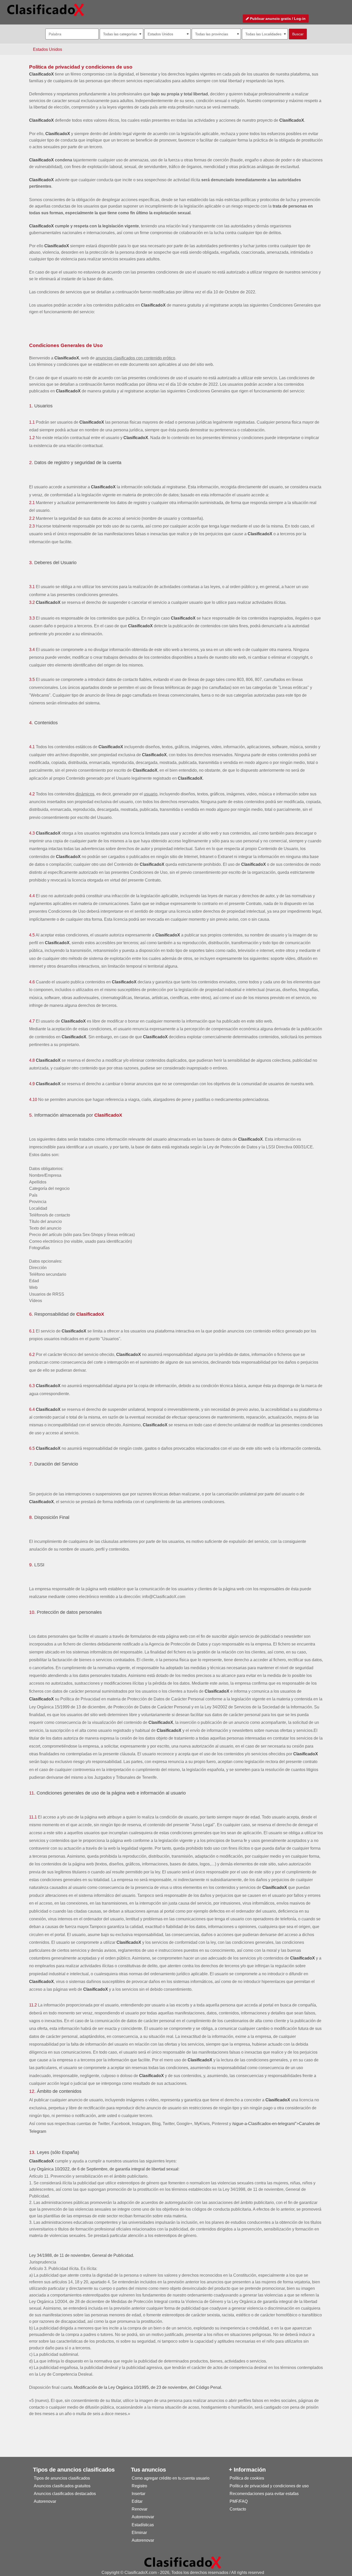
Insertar (139, 2494)
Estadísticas (143, 2525)
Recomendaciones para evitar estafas (264, 2494)
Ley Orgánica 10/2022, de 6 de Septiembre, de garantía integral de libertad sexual (104, 2169)
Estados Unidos (48, 49)
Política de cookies (247, 2478)
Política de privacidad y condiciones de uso (81, 67)
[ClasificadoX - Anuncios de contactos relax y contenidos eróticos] (183, 2562)
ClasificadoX (41, 74)
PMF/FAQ (239, 2501)
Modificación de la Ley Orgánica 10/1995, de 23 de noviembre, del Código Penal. (148, 2387)
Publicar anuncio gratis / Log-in (277, 19)
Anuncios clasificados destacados (65, 2494)
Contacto (238, 2509)
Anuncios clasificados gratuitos (62, 2486)
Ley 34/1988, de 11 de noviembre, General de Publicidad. (82, 2255)
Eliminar (139, 2533)
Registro (139, 2486)
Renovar (140, 2509)
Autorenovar (45, 2501)
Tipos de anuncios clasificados (62, 2478)
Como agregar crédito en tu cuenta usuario (171, 2478)
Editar (137, 2501)
